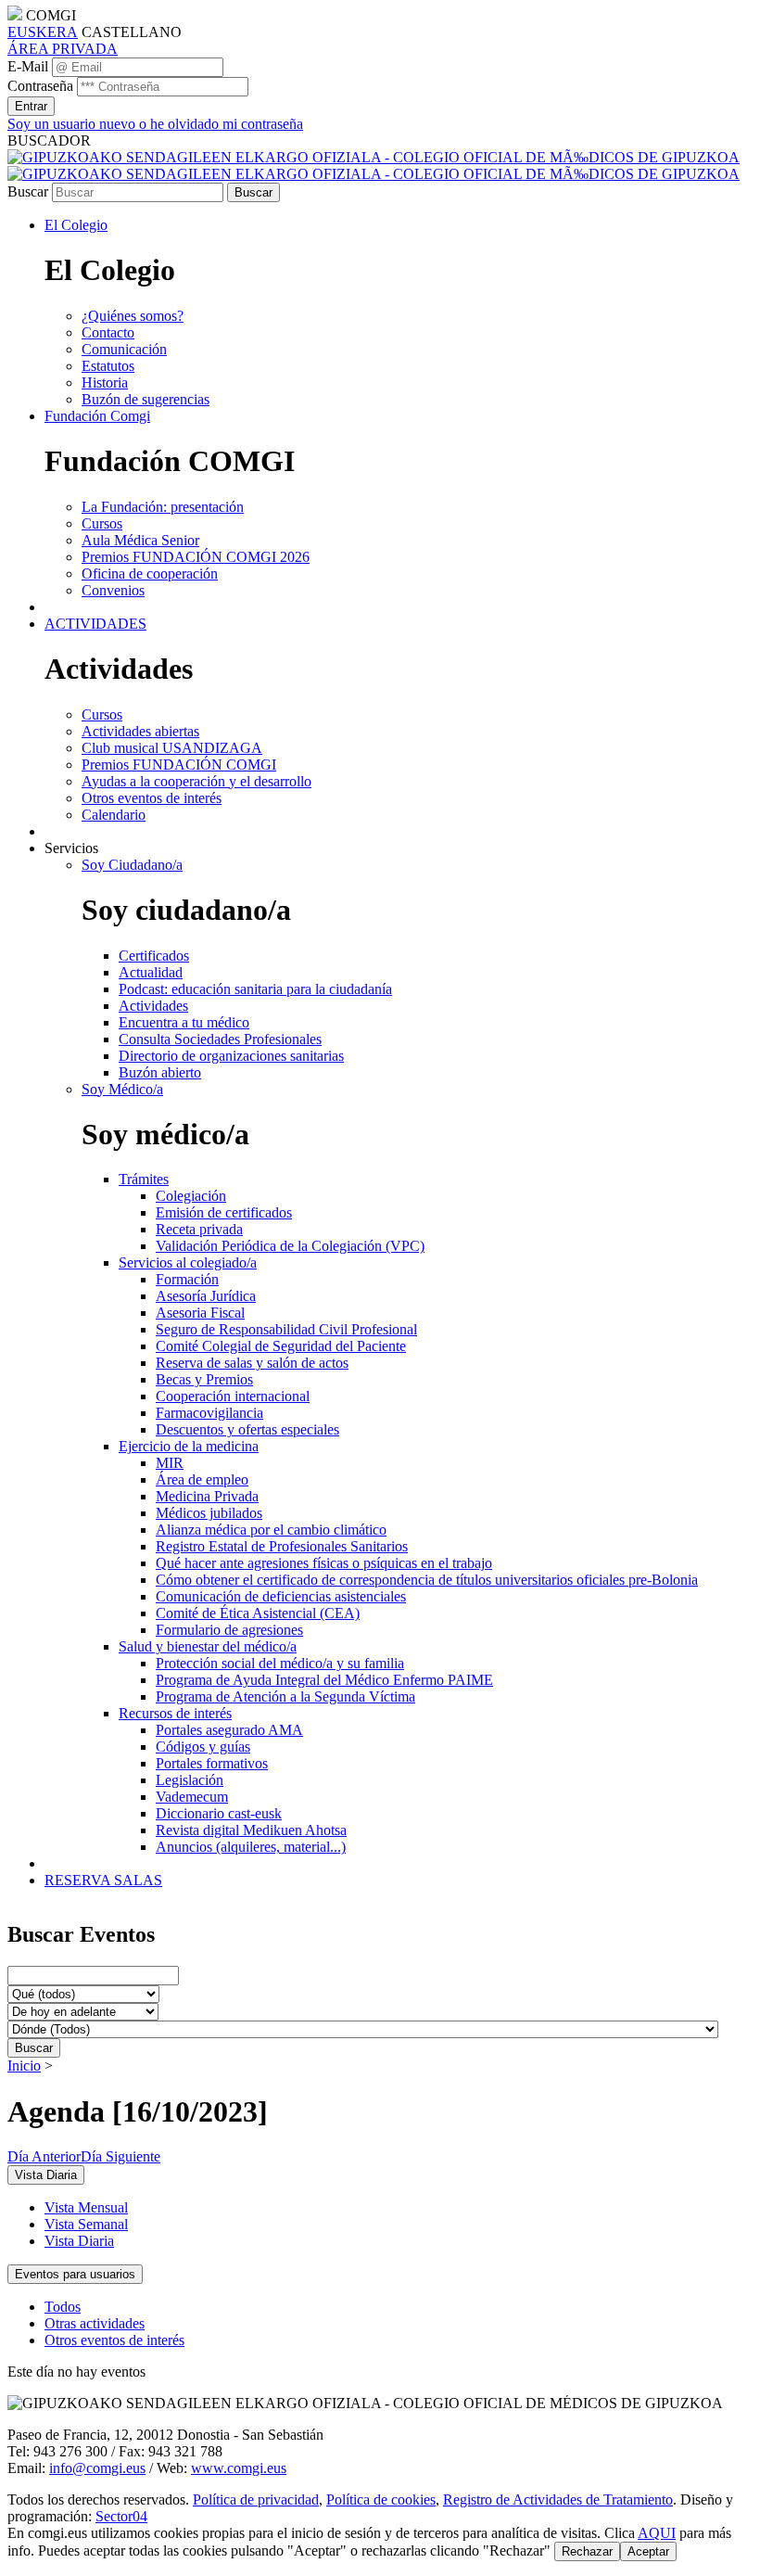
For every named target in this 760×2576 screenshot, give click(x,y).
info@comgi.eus (97, 2468)
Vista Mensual (86, 2207)
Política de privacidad (256, 2499)
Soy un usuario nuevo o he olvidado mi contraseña (155, 124)
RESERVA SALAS (103, 1880)
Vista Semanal (86, 2224)
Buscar (28, 191)
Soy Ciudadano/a (132, 865)
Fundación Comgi (97, 416)
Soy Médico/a (122, 1089)
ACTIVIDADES (95, 624)
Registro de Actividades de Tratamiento (558, 2499)
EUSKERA (43, 32)
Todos (63, 2307)
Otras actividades (95, 2323)
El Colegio (76, 225)
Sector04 (121, 2516)
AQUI (657, 2533)
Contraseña (40, 86)
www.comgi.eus (239, 2468)
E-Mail (28, 66)
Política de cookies (381, 2499)
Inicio (24, 2066)
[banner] (374, 166)
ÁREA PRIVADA (63, 49)
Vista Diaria (79, 2241)
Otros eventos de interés (114, 2340)
